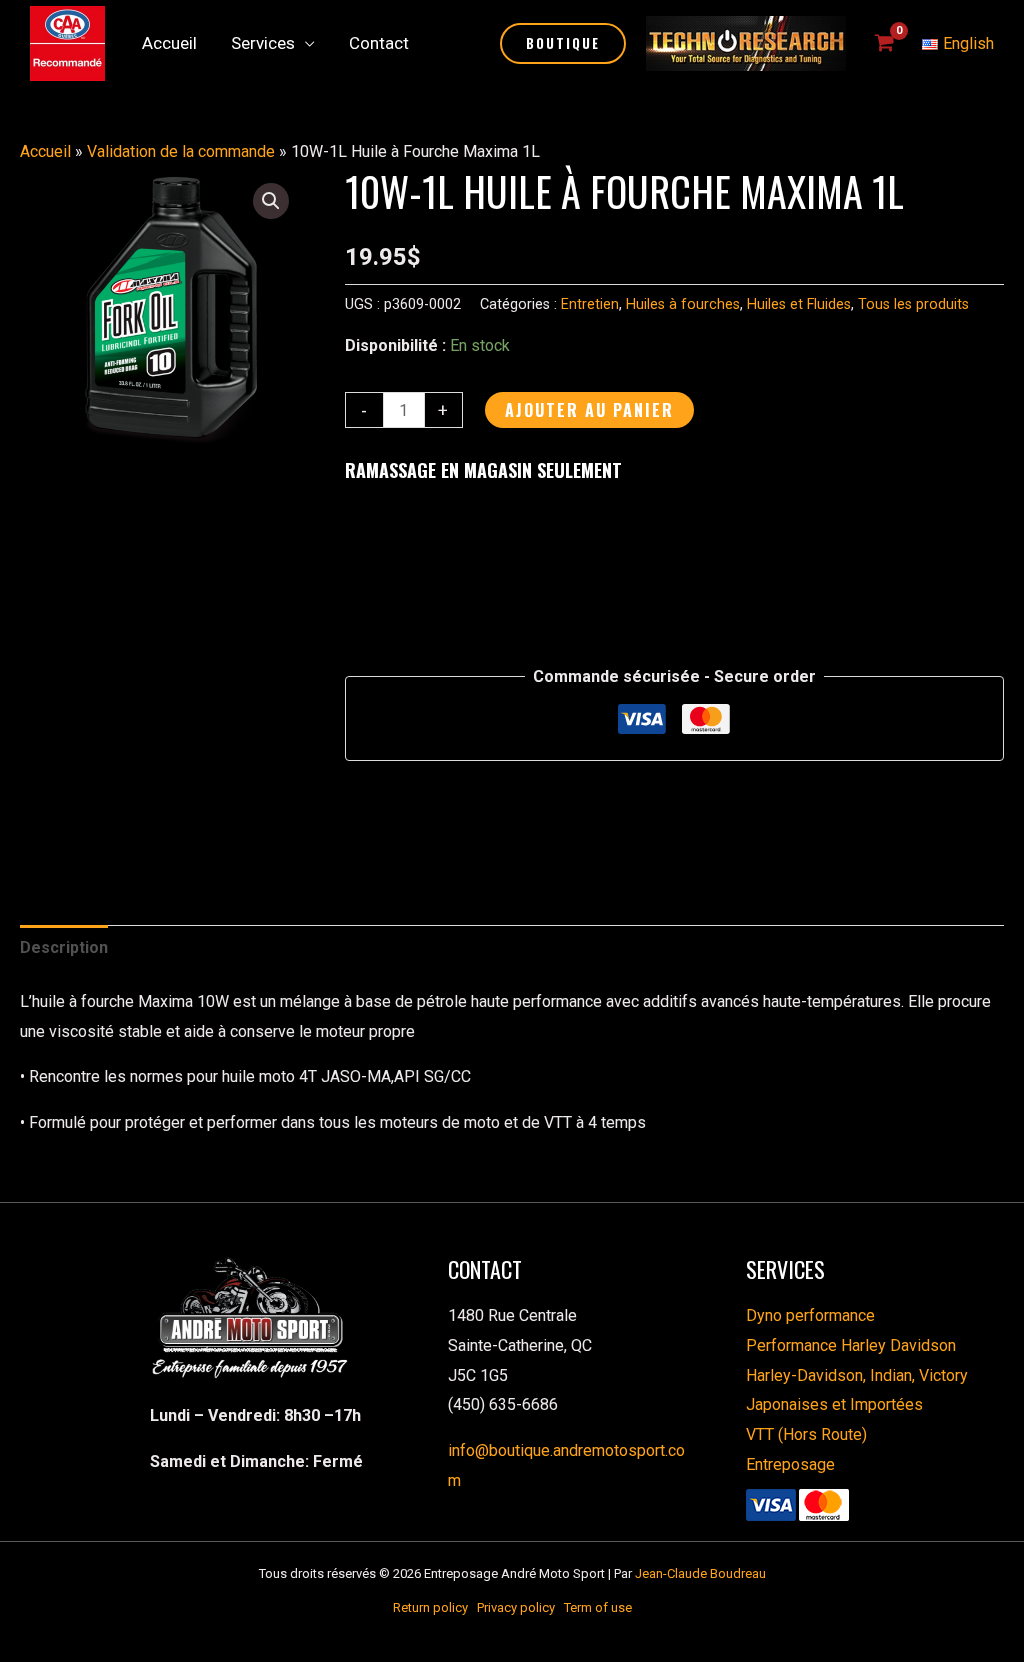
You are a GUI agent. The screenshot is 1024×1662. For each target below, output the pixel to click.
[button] (563, 43)
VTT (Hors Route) (806, 1434)
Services (263, 43)
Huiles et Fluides (799, 304)
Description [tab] (64, 947)
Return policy (435, 1607)
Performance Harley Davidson (851, 1345)
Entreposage (790, 1464)
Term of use (598, 1607)
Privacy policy (520, 1607)
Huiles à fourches (683, 304)
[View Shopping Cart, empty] (884, 44)
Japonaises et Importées (834, 1404)
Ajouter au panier (589, 410)
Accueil (169, 43)
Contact (379, 43)
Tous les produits (913, 304)
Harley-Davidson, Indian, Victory (857, 1375)
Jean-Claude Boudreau (700, 1573)
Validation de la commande (181, 151)
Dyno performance (810, 1315)
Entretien (590, 304)
